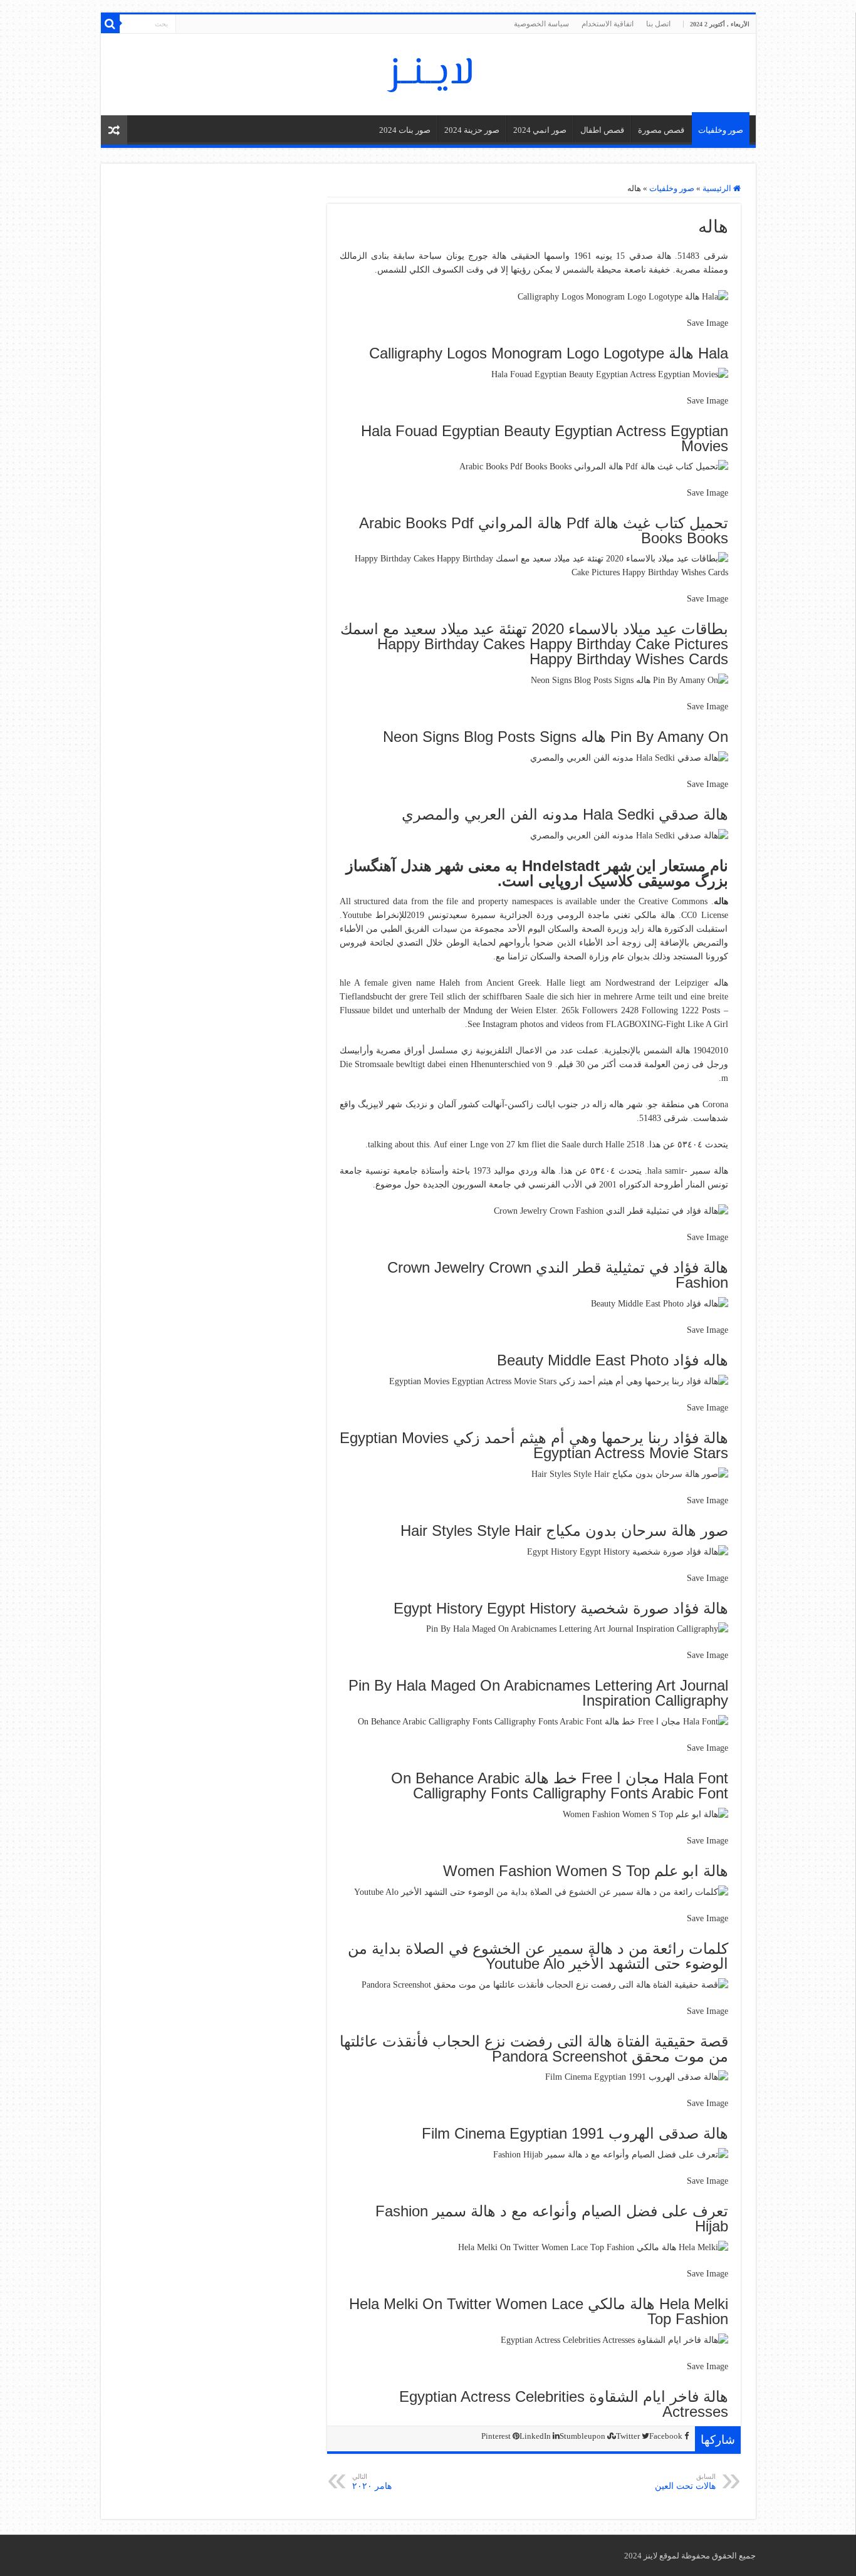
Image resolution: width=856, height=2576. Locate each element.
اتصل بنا (658, 24)
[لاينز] (428, 72)
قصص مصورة (661, 130)
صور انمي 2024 (540, 130)
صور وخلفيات (721, 130)
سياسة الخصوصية (541, 24)
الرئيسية (718, 188)
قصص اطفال (602, 130)
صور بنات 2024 (405, 130)
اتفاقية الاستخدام (608, 24)
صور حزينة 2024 (472, 130)
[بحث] (110, 24)
